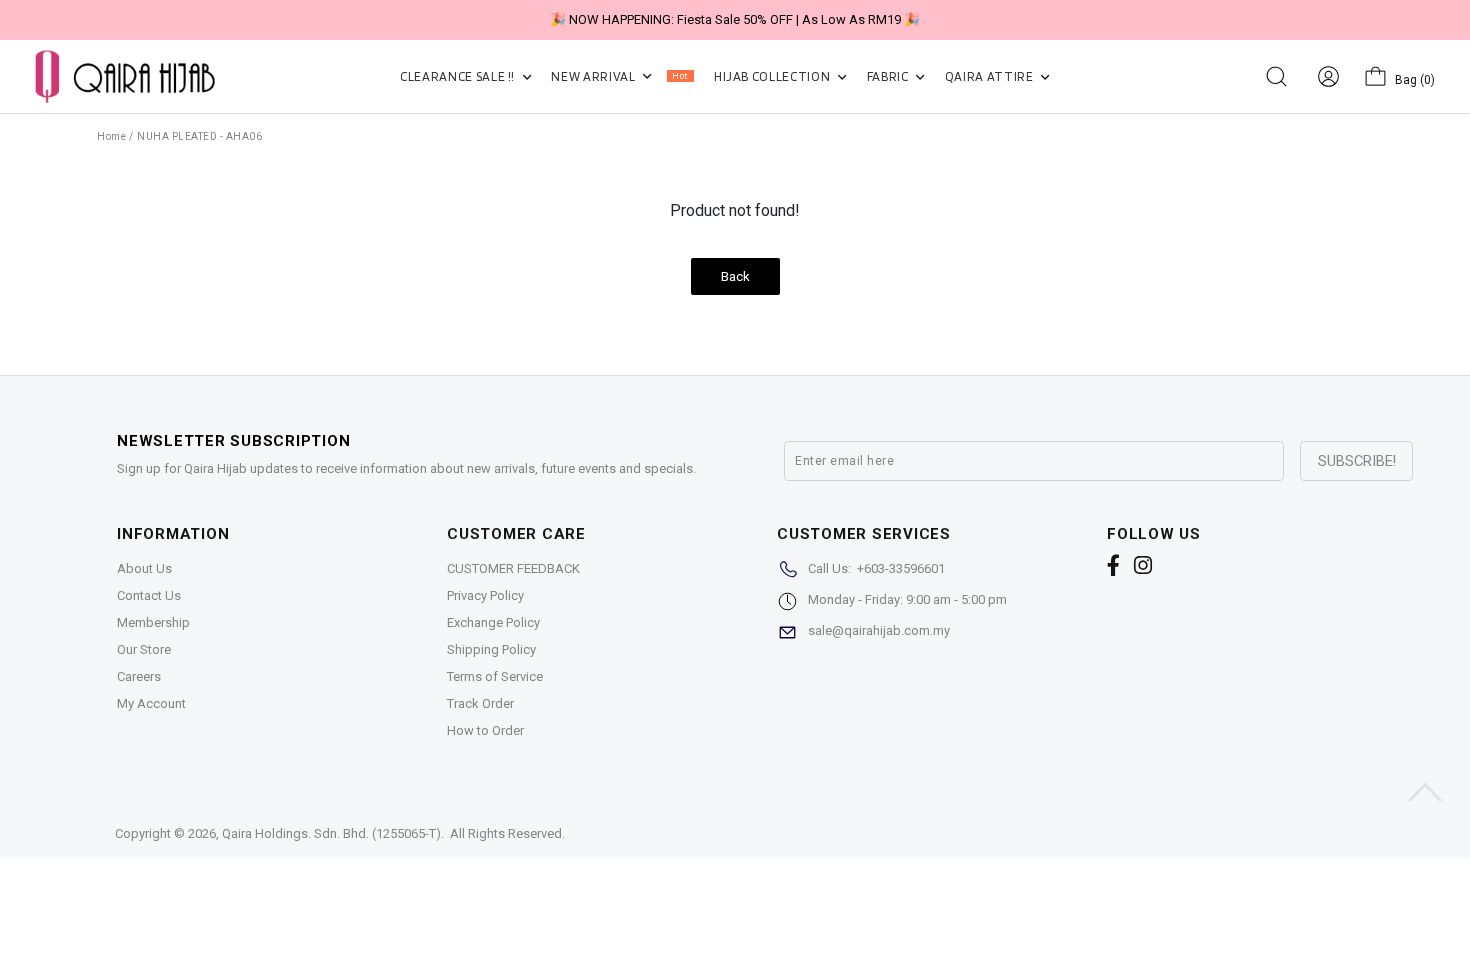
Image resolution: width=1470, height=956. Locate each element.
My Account (151, 703)
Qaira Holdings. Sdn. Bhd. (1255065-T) (331, 833)
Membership (153, 622)
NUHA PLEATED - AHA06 (199, 136)
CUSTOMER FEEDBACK (513, 568)
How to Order (485, 730)
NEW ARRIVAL (619, 76)
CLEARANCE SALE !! (459, 76)
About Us (144, 568)
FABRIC (889, 76)
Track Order (480, 703)
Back (735, 276)
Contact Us (149, 595)
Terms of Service (495, 676)
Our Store (144, 649)
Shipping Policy (491, 649)
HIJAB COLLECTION (773, 76)
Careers (139, 676)
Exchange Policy (493, 622)
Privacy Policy (485, 595)
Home (111, 136)
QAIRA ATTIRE (990, 76)
